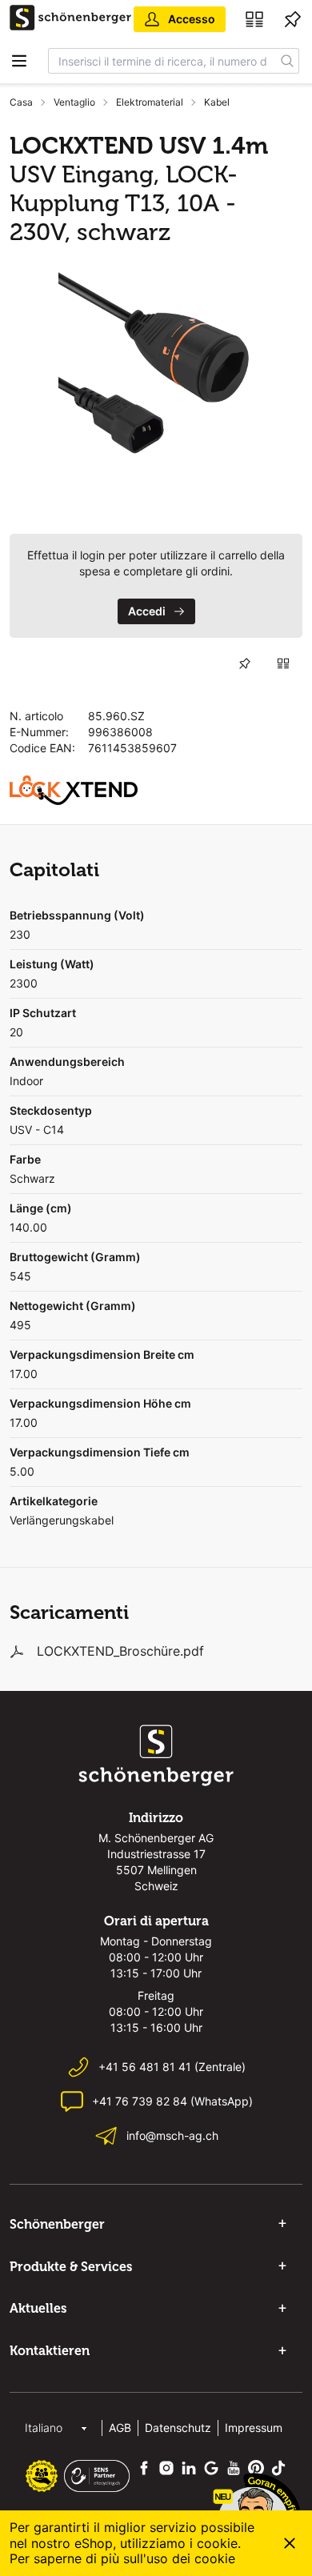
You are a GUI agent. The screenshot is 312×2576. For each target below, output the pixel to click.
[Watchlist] (293, 19)
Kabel (217, 102)
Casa (21, 102)
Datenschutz (178, 2428)
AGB (120, 2428)
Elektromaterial (150, 102)
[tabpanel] (156, 376)
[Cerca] (288, 61)
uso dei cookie (191, 2558)
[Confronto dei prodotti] (254, 19)
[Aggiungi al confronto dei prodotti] (283, 663)
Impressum (254, 2428)
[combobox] (162, 61)
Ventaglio (74, 102)
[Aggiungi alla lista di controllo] (245, 663)
